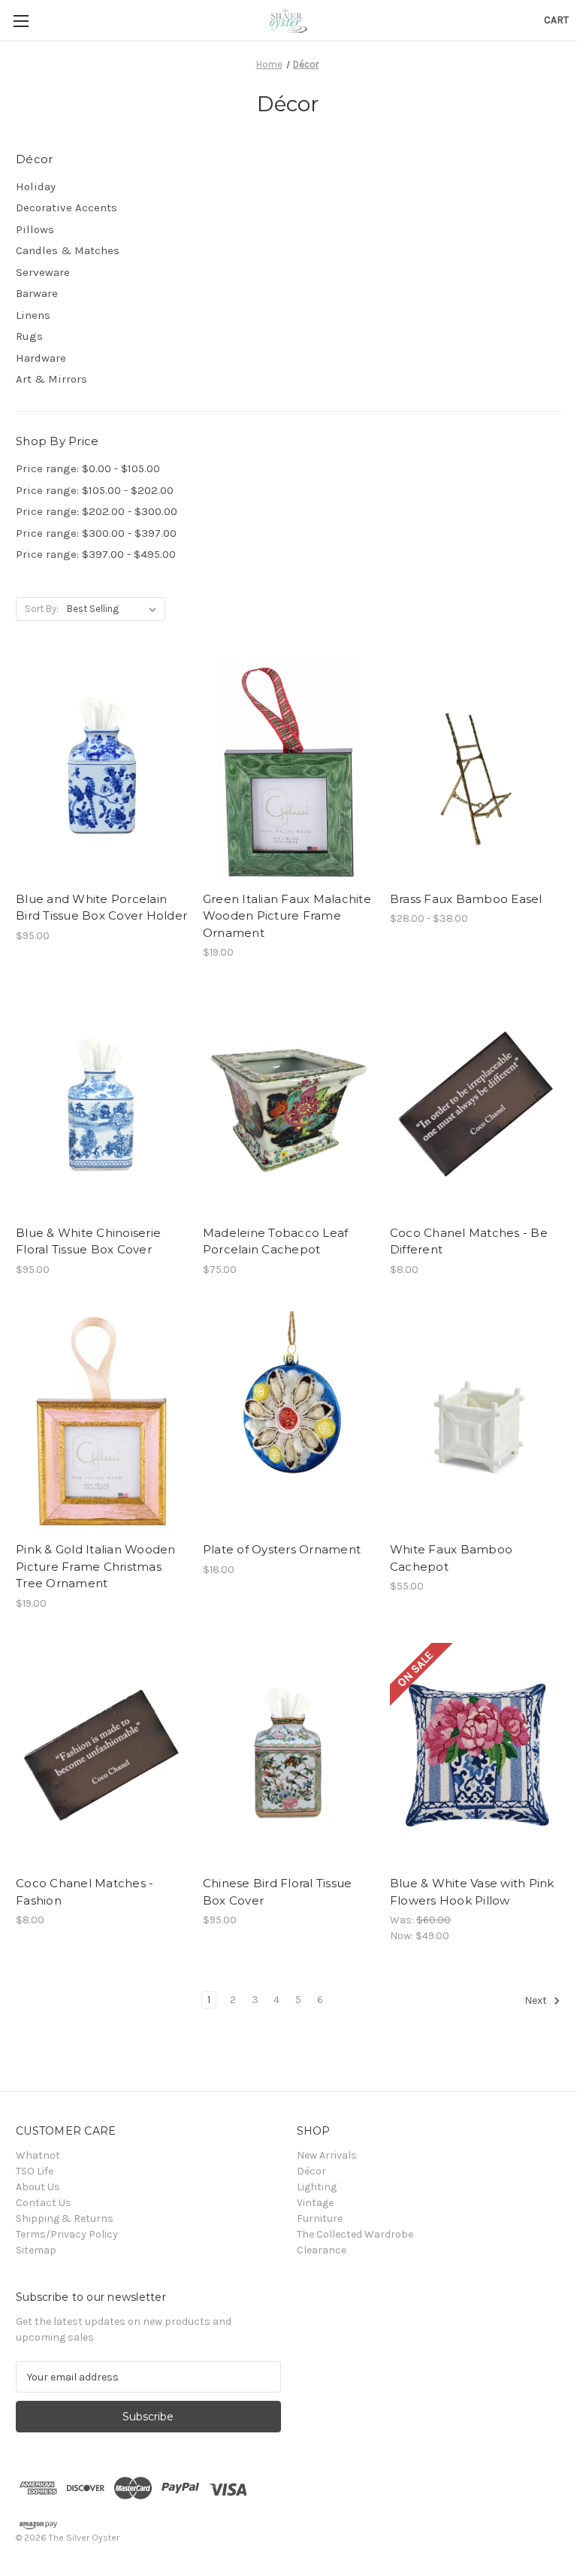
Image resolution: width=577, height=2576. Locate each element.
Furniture (320, 2218)
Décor (311, 2171)
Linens (33, 315)
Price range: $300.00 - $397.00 (96, 533)
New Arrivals (327, 2155)
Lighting (317, 2187)
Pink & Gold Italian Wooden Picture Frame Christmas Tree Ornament (96, 1566)
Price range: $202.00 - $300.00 (97, 511)
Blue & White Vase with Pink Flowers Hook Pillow (472, 1892)
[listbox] (115, 609)
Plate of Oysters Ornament (282, 1549)
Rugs (29, 336)
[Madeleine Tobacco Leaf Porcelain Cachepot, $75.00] (288, 1104)
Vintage (315, 2203)
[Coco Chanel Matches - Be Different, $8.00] (476, 1104)
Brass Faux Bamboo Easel (466, 899)
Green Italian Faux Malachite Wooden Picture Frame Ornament (287, 916)
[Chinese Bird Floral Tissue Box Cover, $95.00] (288, 1755)
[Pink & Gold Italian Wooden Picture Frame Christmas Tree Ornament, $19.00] (101, 1421)
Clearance (322, 2250)
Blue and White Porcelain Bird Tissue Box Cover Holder (101, 908)
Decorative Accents (66, 208)
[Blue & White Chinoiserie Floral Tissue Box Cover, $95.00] (101, 1104)
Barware (37, 293)
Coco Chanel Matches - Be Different (469, 1241)
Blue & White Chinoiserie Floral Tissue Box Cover (88, 1241)
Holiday (36, 186)
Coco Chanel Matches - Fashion (85, 1892)
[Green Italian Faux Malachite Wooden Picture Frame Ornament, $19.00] (288, 770)
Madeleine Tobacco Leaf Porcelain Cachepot (276, 1241)
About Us (38, 2187)
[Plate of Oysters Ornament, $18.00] (288, 1421)
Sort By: (42, 609)
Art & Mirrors (51, 379)
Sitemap (36, 2250)
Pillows (35, 229)
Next (537, 2000)
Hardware (41, 358)
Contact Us (44, 2203)
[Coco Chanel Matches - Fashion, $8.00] (101, 1755)
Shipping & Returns (65, 2218)
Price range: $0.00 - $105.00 (88, 468)
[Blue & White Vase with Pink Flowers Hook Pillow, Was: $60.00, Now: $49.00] (476, 1755)
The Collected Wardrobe (355, 2234)
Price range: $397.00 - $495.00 (96, 554)
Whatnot (38, 2155)
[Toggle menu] (21, 21)
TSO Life (35, 2171)
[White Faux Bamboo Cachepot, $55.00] (476, 1421)
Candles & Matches (68, 250)
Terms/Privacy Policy (67, 2234)
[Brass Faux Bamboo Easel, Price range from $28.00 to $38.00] (476, 770)
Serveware (43, 272)
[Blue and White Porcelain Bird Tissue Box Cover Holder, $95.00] (101, 770)
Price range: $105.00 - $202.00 (95, 490)
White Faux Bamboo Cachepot (451, 1558)
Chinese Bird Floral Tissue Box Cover (278, 1892)
